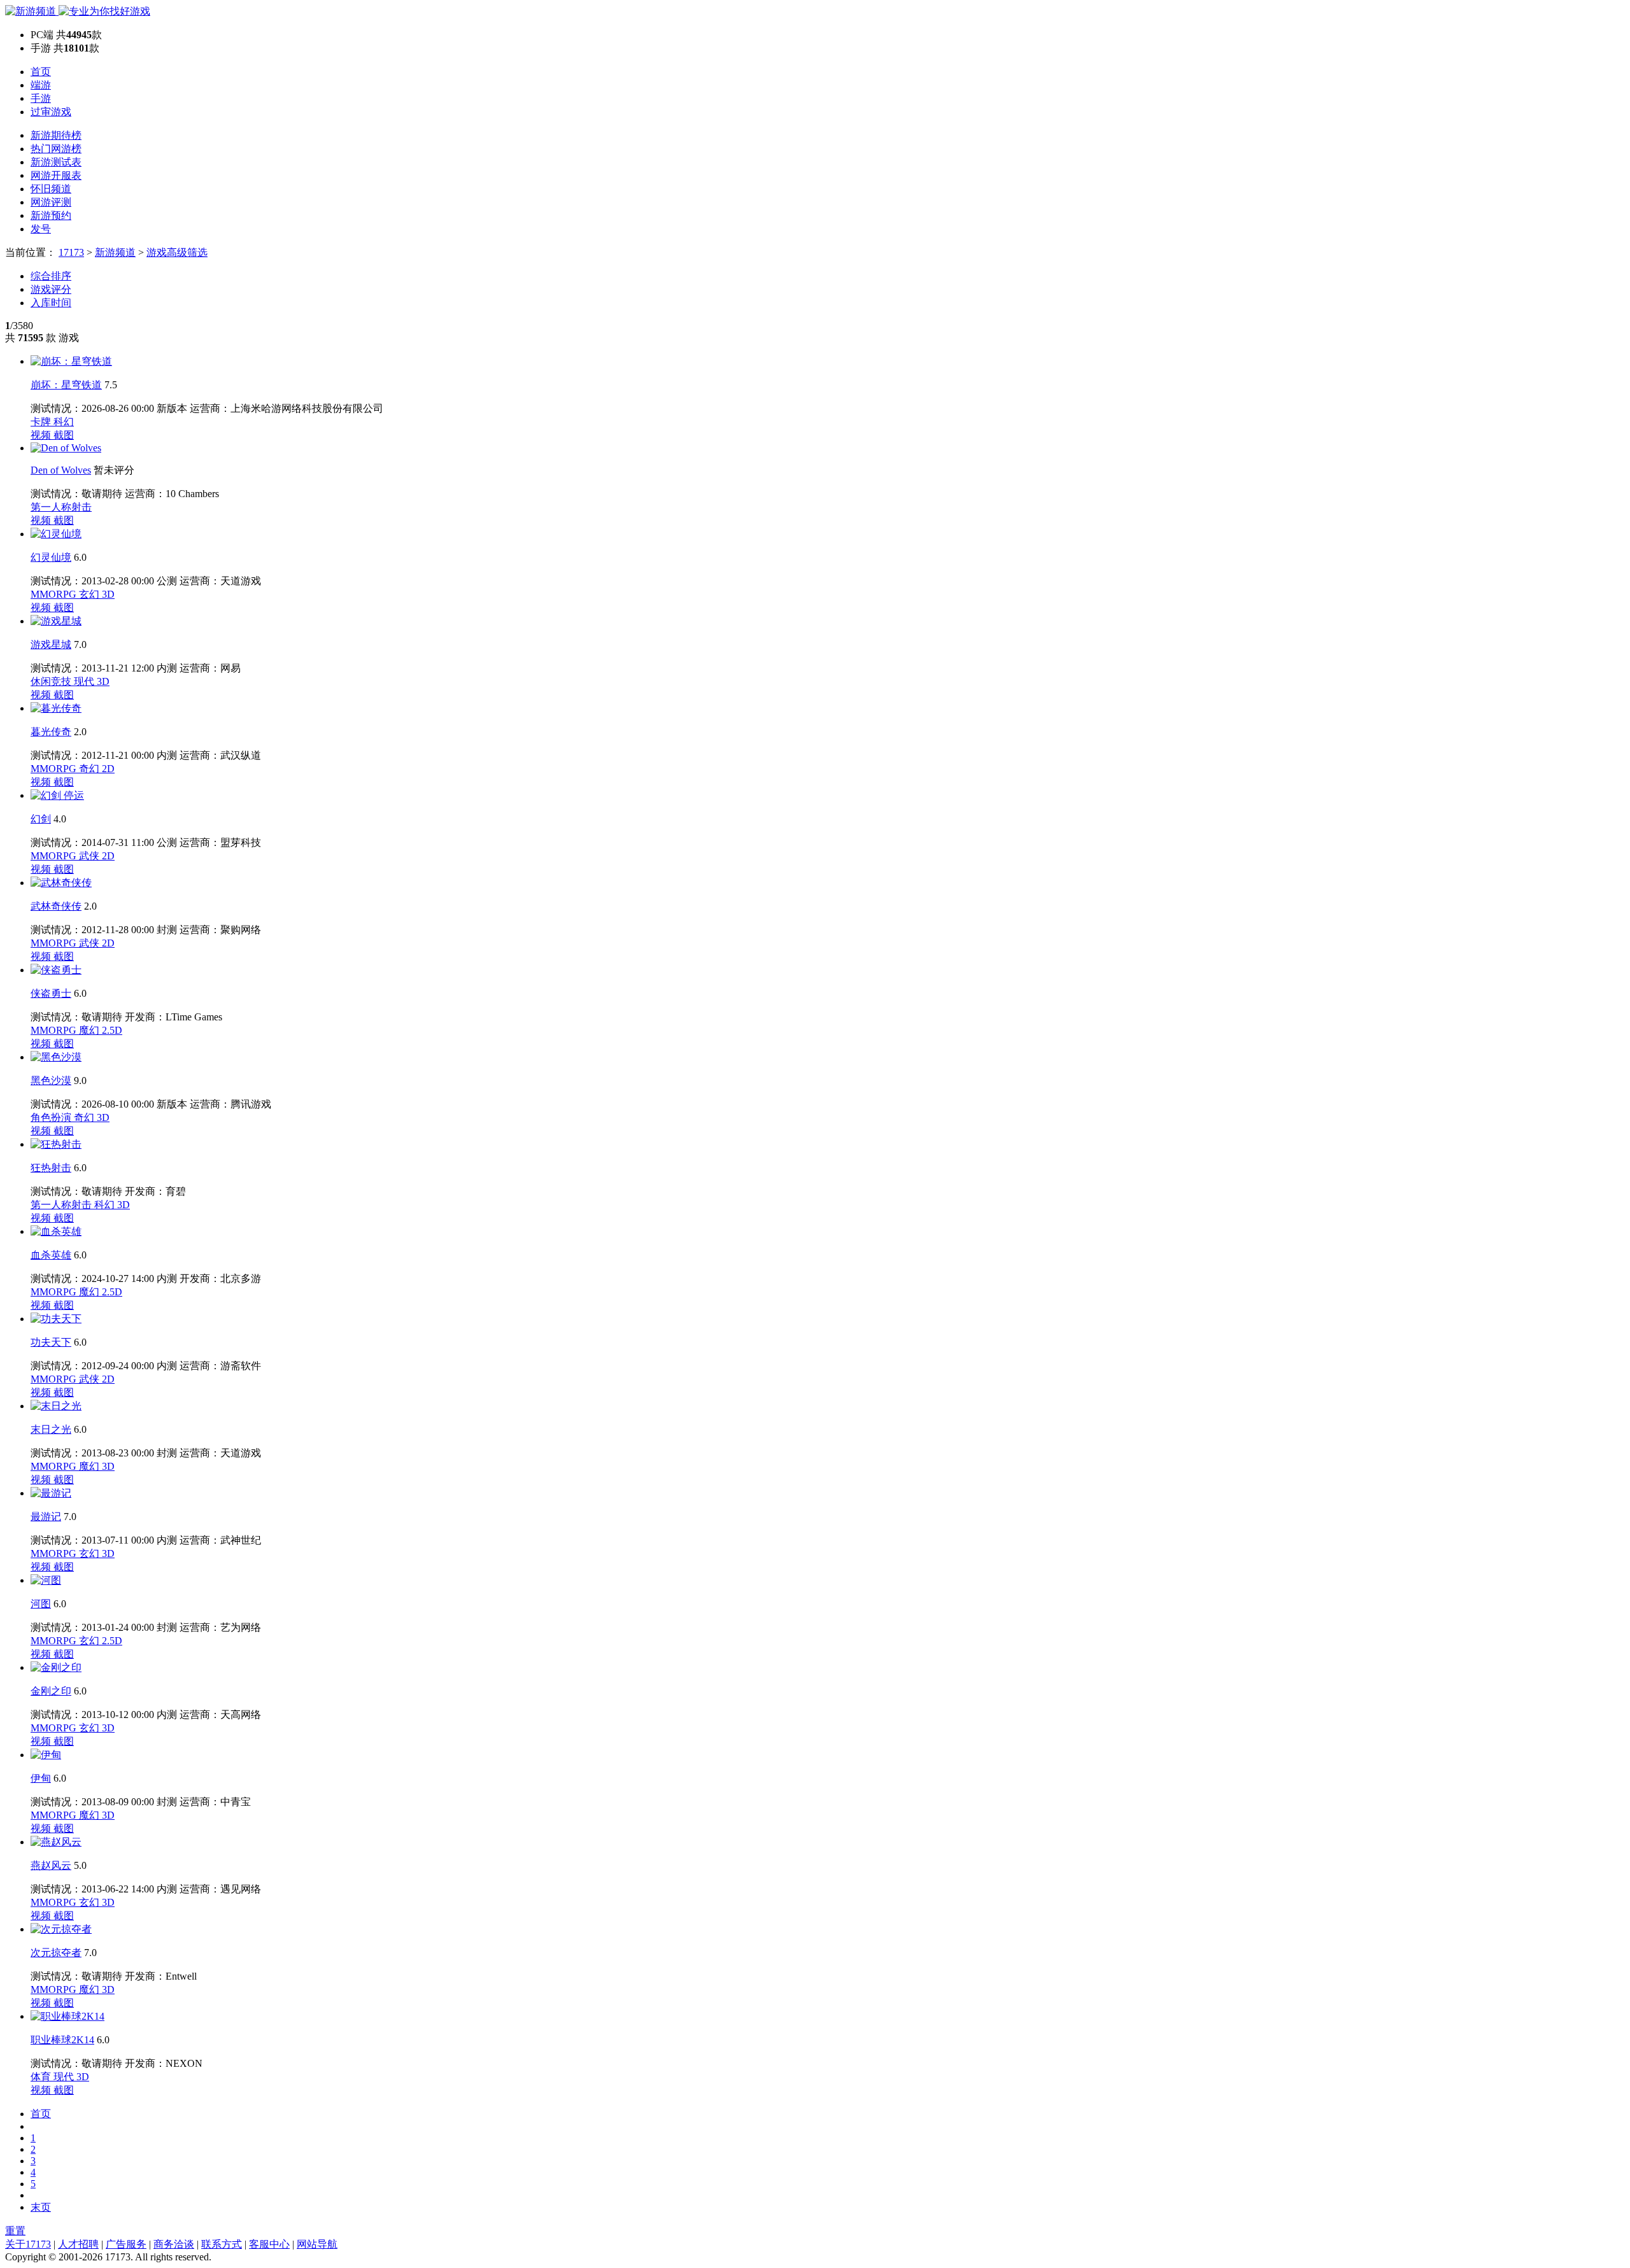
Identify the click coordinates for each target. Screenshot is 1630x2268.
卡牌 (42, 422)
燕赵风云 (51, 1865)
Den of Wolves (61, 470)
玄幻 (90, 594)
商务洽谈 (174, 2244)
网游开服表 (56, 175)
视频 (42, 435)
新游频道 (115, 252)
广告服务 (126, 2244)
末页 (41, 2207)
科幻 (64, 422)
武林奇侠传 (56, 906)
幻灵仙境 (51, 557)
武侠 (90, 856)
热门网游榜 (56, 149)
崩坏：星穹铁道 (66, 385)
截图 (64, 435)
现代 (85, 681)
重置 (15, 2231)
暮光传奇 (51, 732)
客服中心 (269, 2244)
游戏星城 (51, 644)
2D (108, 769)
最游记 (46, 1517)
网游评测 (51, 202)
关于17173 (28, 2244)
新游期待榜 (56, 135)
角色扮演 (52, 1117)
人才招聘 (78, 2244)
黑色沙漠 (51, 1081)
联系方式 (222, 2244)
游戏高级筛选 (177, 252)
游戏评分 (51, 289)
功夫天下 (51, 1342)
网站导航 (317, 2244)
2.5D (112, 1030)
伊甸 (41, 1778)
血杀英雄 (51, 1255)
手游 (41, 98)
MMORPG (55, 594)
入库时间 (51, 303)
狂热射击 (51, 1168)
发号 (41, 229)
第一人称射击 (61, 507)
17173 (71, 252)
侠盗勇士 (51, 993)
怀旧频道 (51, 189)
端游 (41, 85)
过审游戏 (51, 112)
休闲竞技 (52, 681)
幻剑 (41, 819)
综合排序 (51, 276)
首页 (41, 72)
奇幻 (90, 769)
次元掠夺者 (56, 1953)
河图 (41, 1604)
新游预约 (51, 215)
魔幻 (90, 1030)
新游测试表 (56, 162)
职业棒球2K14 (62, 2040)
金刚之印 (51, 1691)
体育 (42, 2077)
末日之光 (51, 1429)
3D (108, 594)
